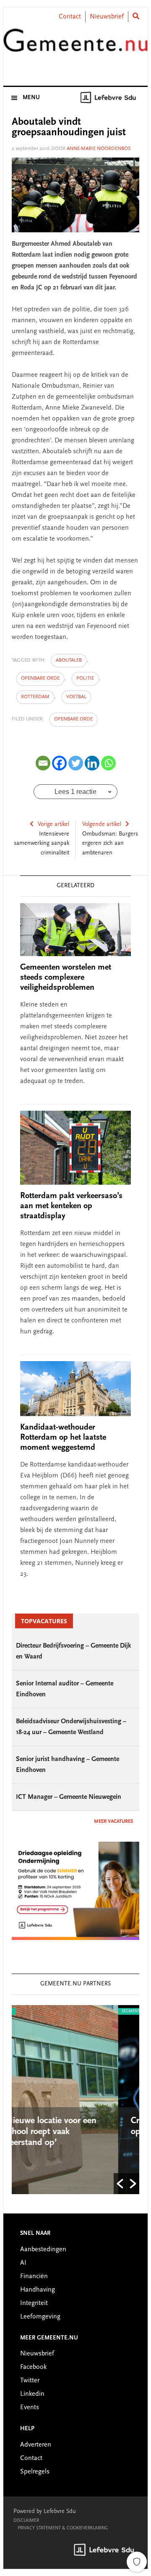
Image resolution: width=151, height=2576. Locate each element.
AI (23, 2263)
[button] (120, 2184)
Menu (31, 98)
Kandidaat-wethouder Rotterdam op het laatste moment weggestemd (63, 1438)
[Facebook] (59, 763)
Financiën (34, 2276)
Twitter (30, 2381)
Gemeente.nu (75, 47)
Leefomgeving (40, 2317)
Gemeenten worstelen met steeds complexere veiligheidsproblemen (66, 978)
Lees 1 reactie (75, 792)
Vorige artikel (53, 825)
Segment (57, 2011)
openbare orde (40, 678)
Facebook (33, 2367)
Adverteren (36, 2445)
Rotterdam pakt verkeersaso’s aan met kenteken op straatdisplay (71, 1206)
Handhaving (38, 2290)
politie (85, 678)
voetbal (76, 697)
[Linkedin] (92, 763)
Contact (70, 17)
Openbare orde (73, 719)
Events (30, 2408)
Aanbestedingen (43, 2250)
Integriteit (34, 2303)
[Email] (43, 763)
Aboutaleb (69, 660)
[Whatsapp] (108, 763)
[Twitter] (76, 763)
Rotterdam (35, 697)
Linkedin (32, 2394)
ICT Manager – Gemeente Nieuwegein (69, 1797)
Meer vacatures (113, 1822)
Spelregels (35, 2472)
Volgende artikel (102, 825)
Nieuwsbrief (107, 17)
